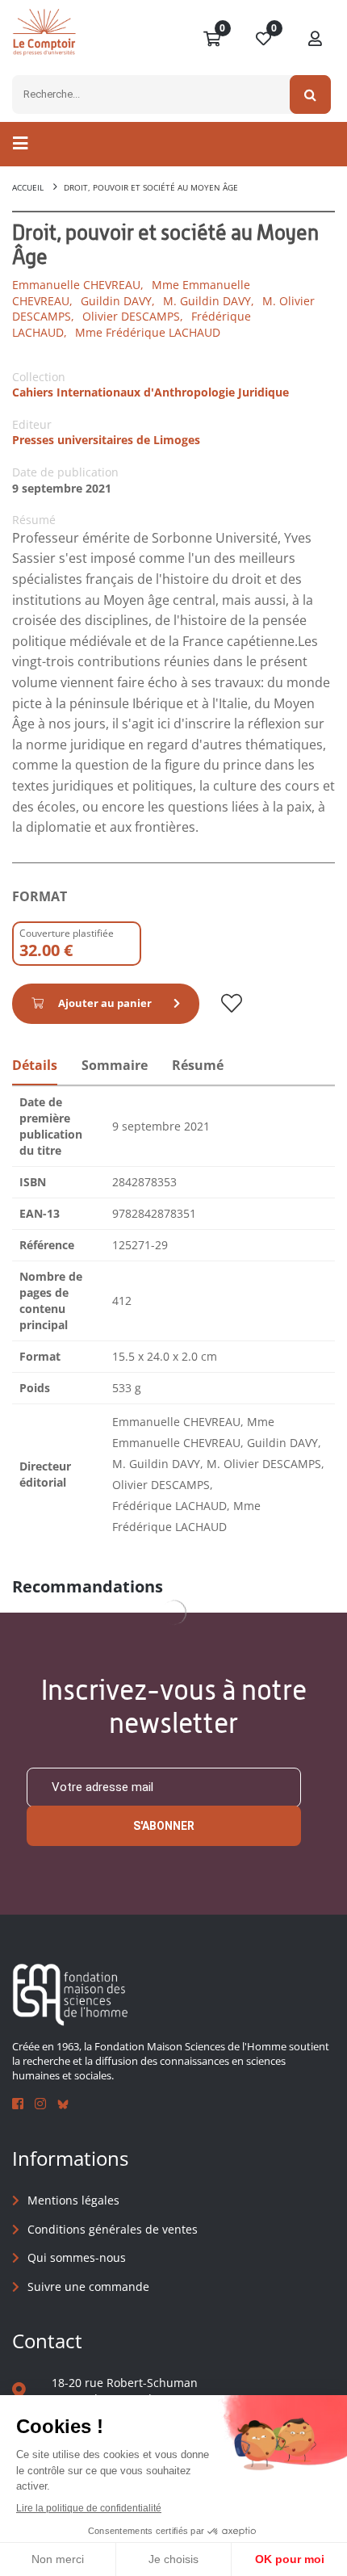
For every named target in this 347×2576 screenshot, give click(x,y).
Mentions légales (73, 2200)
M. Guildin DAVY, (209, 301)
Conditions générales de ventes (113, 2229)
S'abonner (164, 1826)
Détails (35, 1065)
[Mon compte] (316, 40)
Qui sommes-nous (77, 2257)
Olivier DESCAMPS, (133, 316)
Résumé (198, 1065)
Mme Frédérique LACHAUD (148, 332)
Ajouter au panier (105, 1003)
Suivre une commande (88, 2287)
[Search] (310, 94)
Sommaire (115, 1065)
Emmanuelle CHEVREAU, (78, 285)
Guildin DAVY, (118, 301)
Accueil (28, 187)
